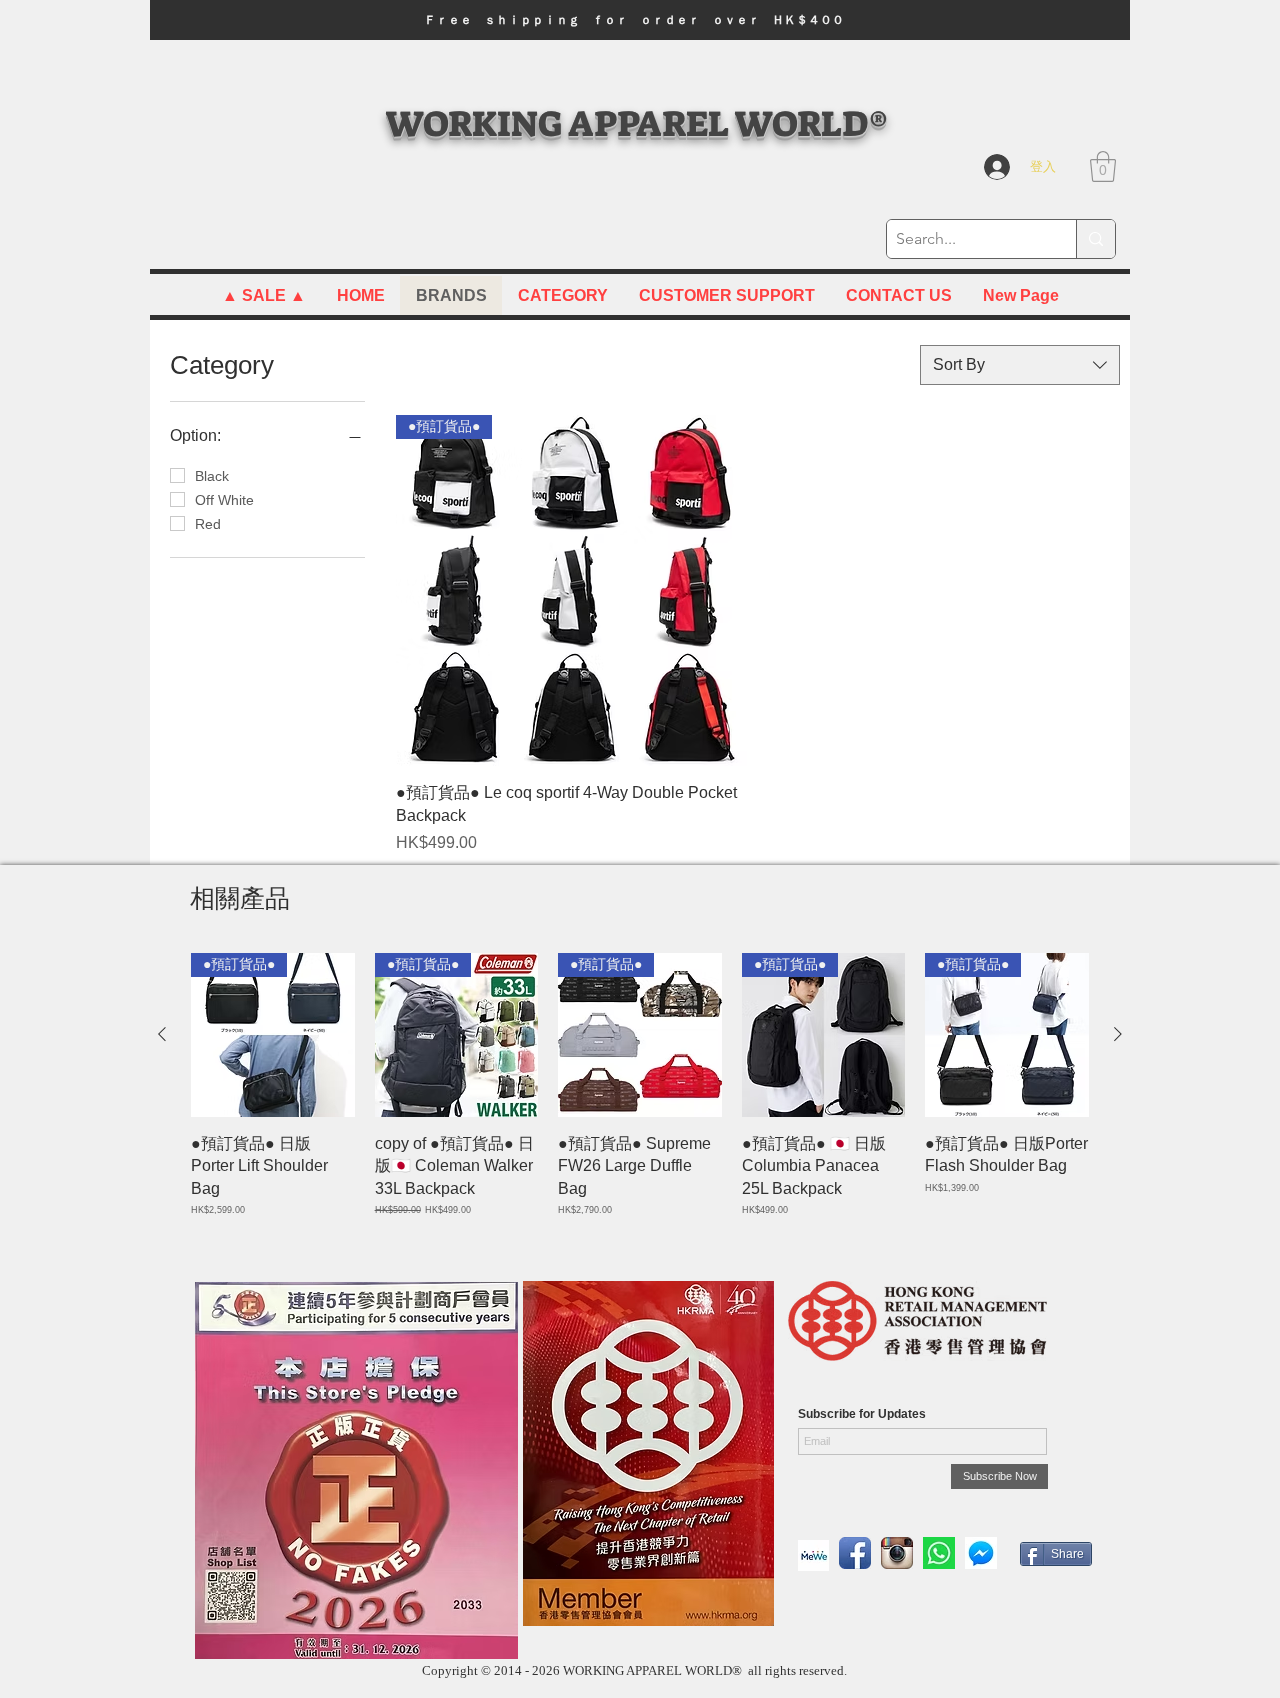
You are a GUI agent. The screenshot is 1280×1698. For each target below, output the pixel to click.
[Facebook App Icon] (855, 1553)
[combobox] (1020, 365)
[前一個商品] (162, 1034)
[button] (640, 20)
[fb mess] (981, 1553)
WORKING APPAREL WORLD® (636, 123)
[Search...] (1095, 239)
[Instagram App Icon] (897, 1553)
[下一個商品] (1118, 1034)
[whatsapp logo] (939, 1553)
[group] (640, 1096)
